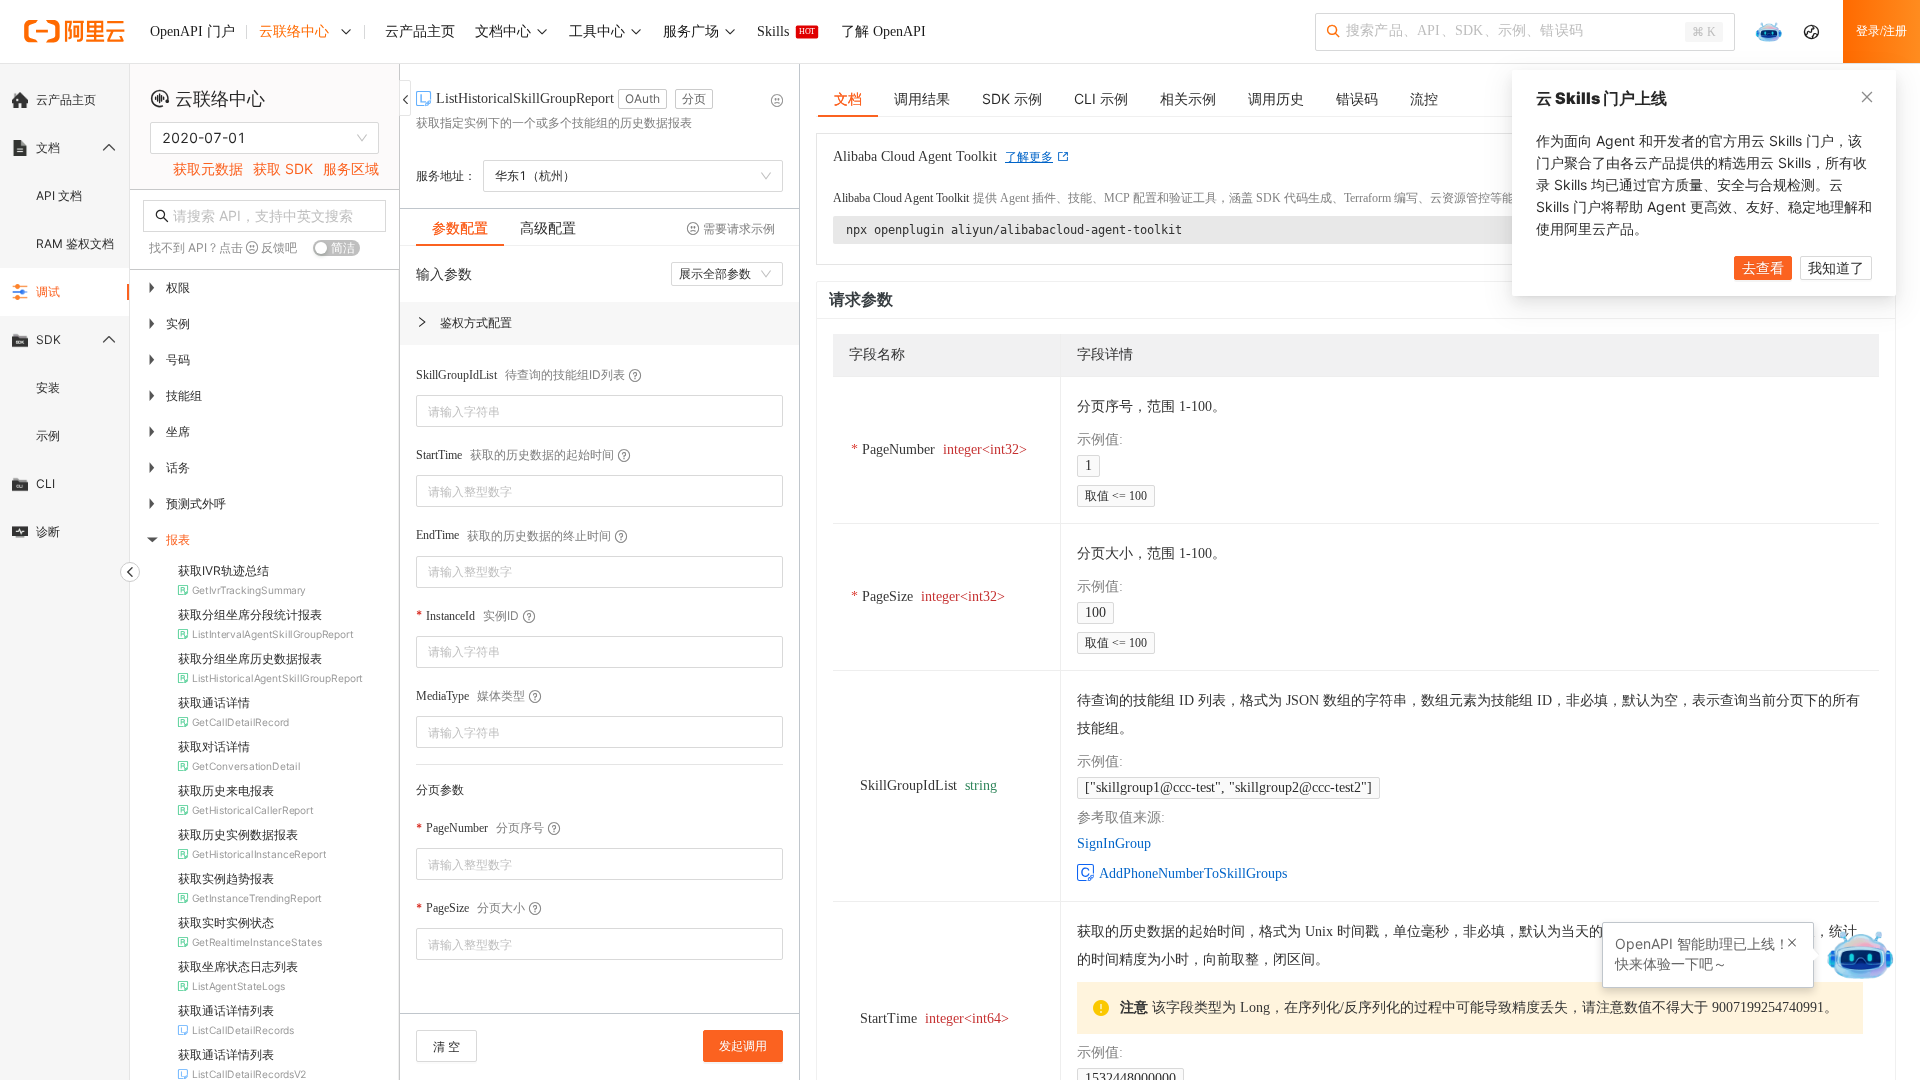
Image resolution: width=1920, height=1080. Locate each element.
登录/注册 (1881, 31)
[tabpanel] (599, 639)
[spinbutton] (599, 491)
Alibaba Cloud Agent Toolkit (901, 198)
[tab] (460, 228)
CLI (45, 483)
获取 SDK (283, 168)
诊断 (48, 531)
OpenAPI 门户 (192, 31)
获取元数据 (208, 168)
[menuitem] (64, 100)
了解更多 (1029, 157)
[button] (599, 323)
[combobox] (585, 411)
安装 (48, 387)
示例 (48, 435)
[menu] (64, 316)
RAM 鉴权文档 (75, 243)
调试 (48, 291)
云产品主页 (66, 99)
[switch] (336, 248)
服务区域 (351, 168)
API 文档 (59, 195)
